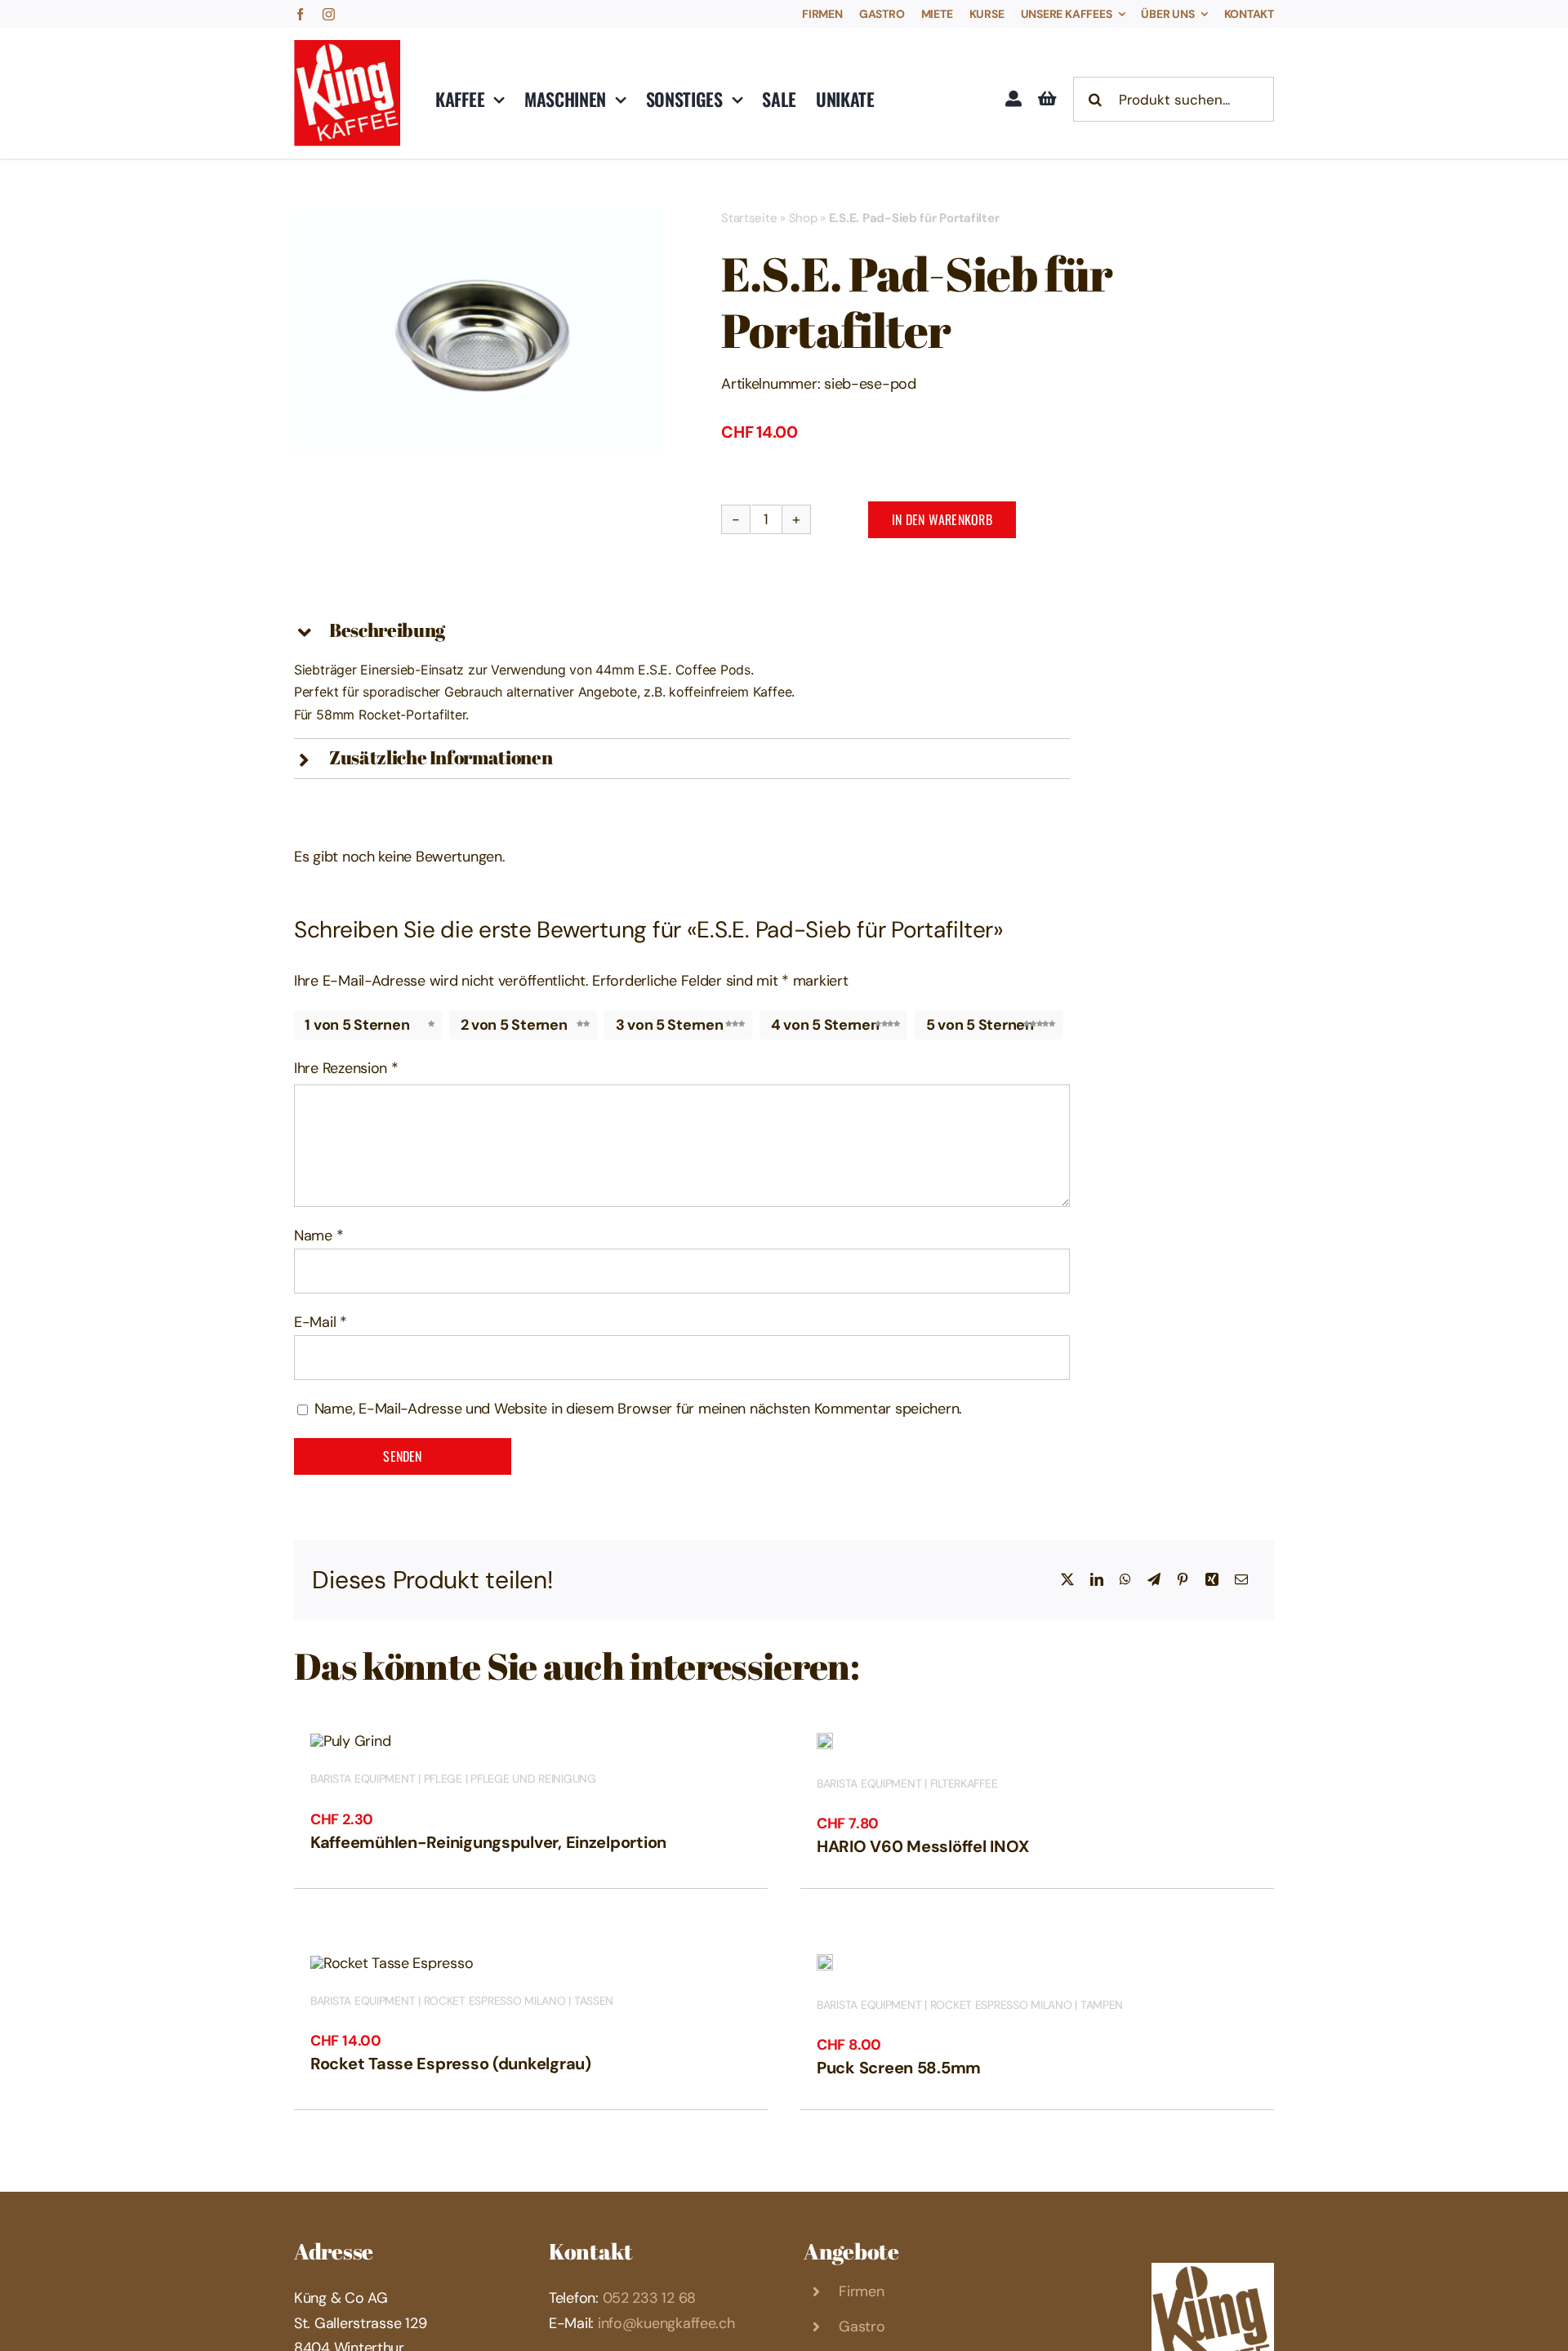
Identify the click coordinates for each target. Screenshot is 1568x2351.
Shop (803, 218)
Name (318, 1236)
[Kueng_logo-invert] (1213, 2270)
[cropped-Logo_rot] (347, 47)
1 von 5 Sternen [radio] (357, 1025)
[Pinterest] (1183, 1580)
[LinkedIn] (1097, 1580)
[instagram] (329, 14)
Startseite (749, 218)
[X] (1067, 1580)
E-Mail (321, 1322)
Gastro (862, 2327)
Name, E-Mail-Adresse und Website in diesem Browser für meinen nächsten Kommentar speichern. (638, 1409)
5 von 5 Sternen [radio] (980, 1025)
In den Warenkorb (942, 519)
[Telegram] (1154, 1580)
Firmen (861, 2291)
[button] (682, 631)
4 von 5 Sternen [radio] (825, 1025)
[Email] (1241, 1580)
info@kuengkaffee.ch (666, 2323)
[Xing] (1212, 1580)
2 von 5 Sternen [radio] (514, 1025)
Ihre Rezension (346, 1068)
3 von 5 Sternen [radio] (670, 1025)
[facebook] (300, 14)
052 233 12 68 (650, 2298)
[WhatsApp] (1125, 1580)
